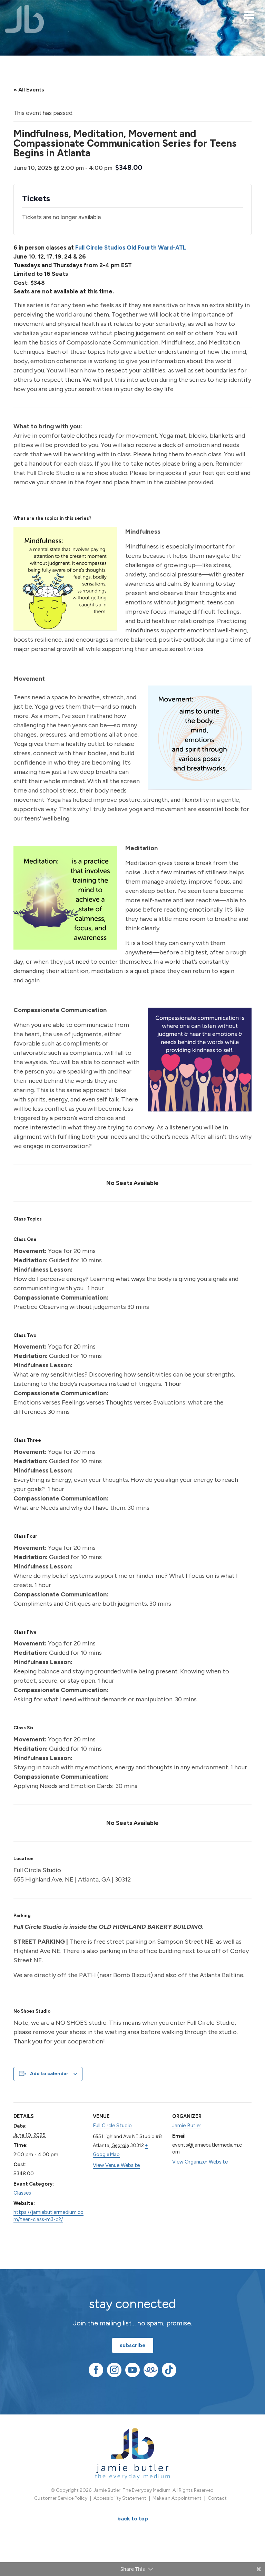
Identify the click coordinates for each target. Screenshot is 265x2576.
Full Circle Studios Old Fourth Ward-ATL (131, 247)
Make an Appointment (177, 2498)
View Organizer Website (200, 2162)
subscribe (133, 2345)
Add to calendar (49, 2074)
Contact (217, 2498)
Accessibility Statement (120, 2498)
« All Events (29, 90)
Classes (22, 2193)
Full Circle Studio (112, 2126)
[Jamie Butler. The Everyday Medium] (25, 19)
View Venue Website (116, 2165)
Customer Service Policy (61, 2498)
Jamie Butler (187, 2126)
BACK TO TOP (133, 2519)
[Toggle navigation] (249, 14)
